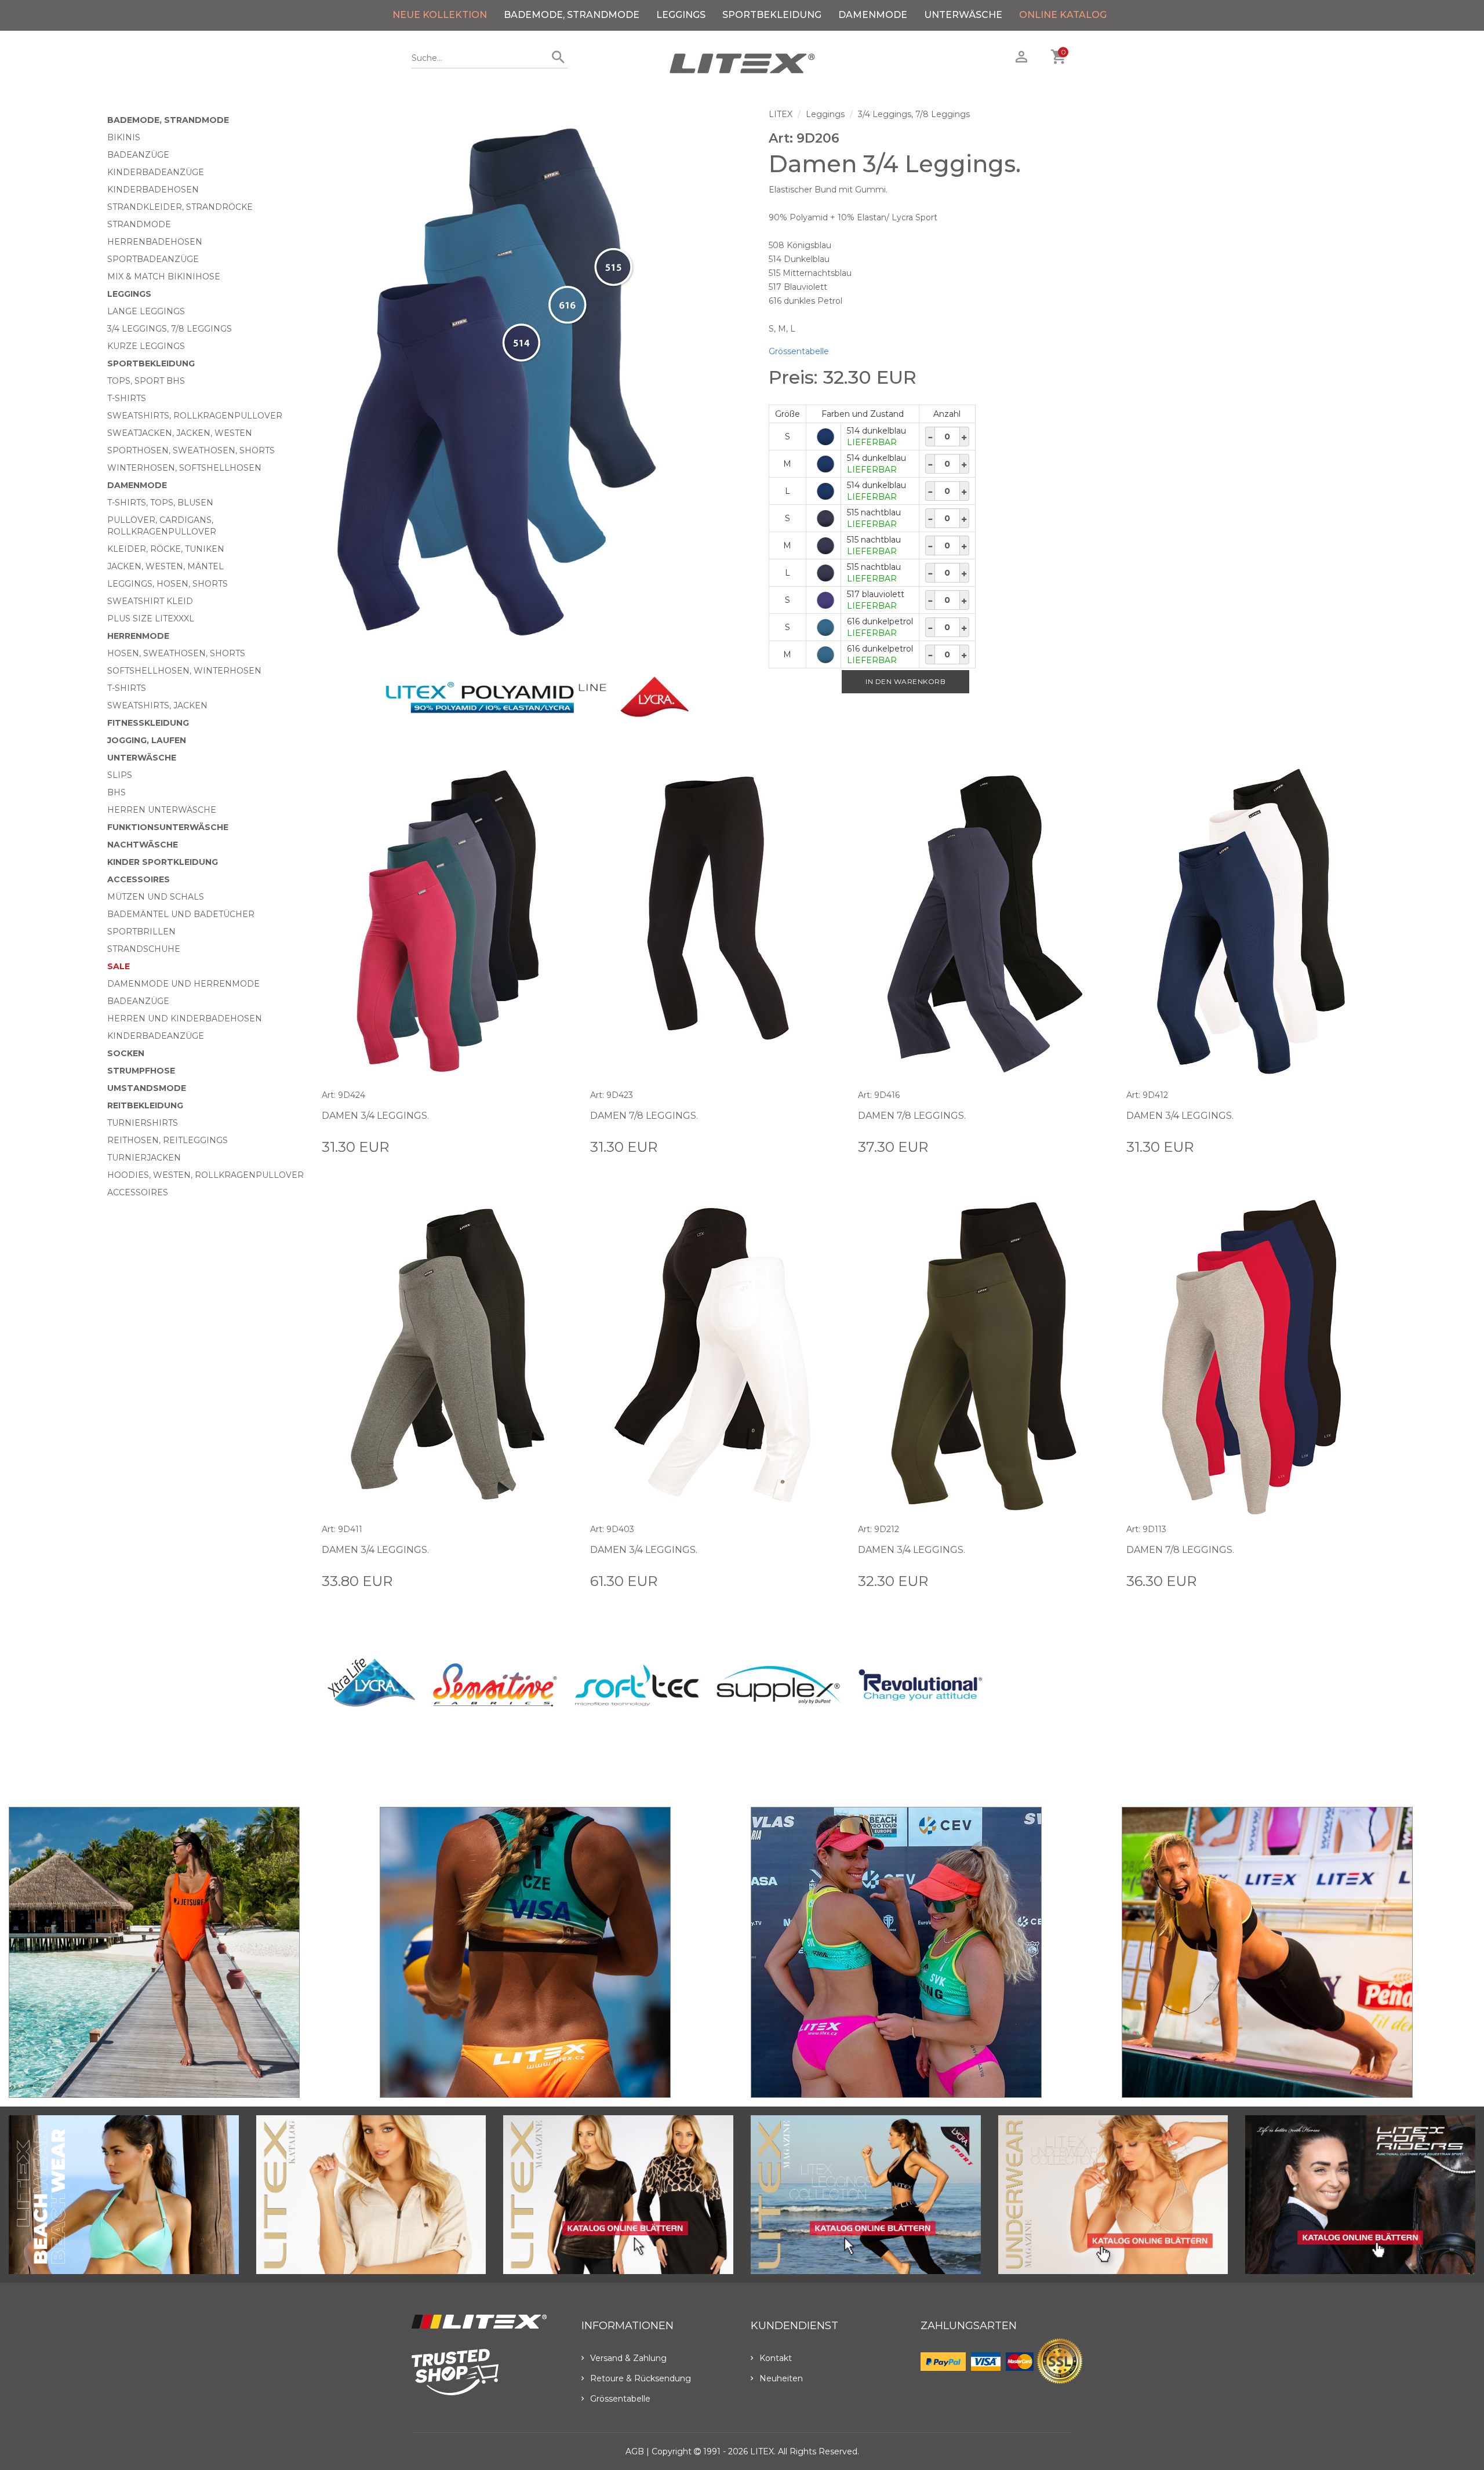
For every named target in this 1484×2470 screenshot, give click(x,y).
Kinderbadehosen (153, 190)
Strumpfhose (141, 1071)
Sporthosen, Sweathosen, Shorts (191, 450)
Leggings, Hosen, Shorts (168, 584)
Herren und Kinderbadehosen (185, 1018)
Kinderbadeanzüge (156, 172)
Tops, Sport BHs (146, 381)
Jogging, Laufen (147, 740)
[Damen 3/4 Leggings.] (537, 384)
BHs (117, 792)
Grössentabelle (799, 351)
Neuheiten (781, 2378)
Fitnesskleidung (148, 723)
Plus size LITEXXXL (151, 619)
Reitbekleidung (145, 1105)
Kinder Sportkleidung (163, 862)
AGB (635, 2451)
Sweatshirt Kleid (150, 601)
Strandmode (139, 224)
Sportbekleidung (772, 15)
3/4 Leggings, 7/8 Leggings (170, 329)
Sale (119, 966)
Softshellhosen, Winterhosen (184, 671)
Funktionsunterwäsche (168, 827)
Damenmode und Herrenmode (183, 984)
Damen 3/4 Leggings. (375, 1116)
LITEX (781, 114)
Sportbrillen (141, 932)
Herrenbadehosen (155, 242)
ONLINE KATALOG (1063, 15)
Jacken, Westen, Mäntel (166, 566)
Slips (120, 775)
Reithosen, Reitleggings (168, 1140)
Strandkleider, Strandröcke (180, 207)
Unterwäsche (963, 15)
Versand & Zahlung (628, 2358)
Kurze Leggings (146, 346)
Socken (126, 1053)
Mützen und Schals (156, 897)
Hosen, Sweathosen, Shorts (176, 653)
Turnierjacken (144, 1158)
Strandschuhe (144, 949)
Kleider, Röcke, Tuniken (166, 549)
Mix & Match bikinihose (164, 277)
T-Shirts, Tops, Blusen (160, 503)
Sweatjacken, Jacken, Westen (180, 433)
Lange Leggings (146, 311)
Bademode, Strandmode (572, 15)
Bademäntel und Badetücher (181, 914)
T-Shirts (127, 398)
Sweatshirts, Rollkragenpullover (195, 416)
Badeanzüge (138, 155)
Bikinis (124, 137)
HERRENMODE (138, 636)
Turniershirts (143, 1123)
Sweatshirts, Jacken (157, 705)
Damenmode (873, 15)
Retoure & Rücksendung (641, 2378)
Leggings (681, 15)
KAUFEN (555, 1146)
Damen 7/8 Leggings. (644, 1116)
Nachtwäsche (143, 845)
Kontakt (776, 2358)
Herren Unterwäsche (162, 810)
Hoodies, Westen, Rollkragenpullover (205, 1175)
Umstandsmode (147, 1088)
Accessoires (139, 879)
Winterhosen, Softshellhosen (184, 468)
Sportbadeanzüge (153, 259)
